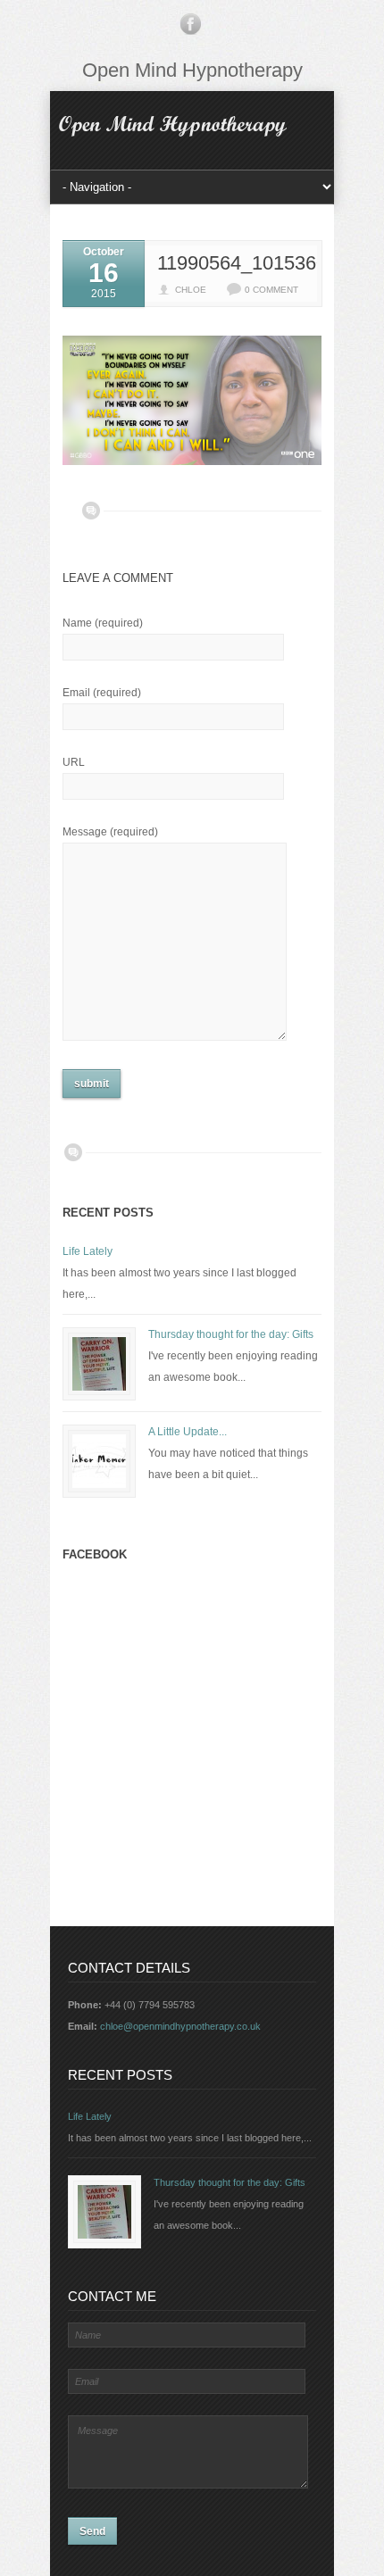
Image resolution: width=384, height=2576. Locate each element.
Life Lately (88, 1251)
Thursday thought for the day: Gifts (231, 1334)
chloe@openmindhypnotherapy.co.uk (180, 2026)
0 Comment (271, 290)
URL (74, 762)
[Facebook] (190, 28)
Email (102, 693)
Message (110, 832)
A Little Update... (188, 1432)
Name (103, 623)
